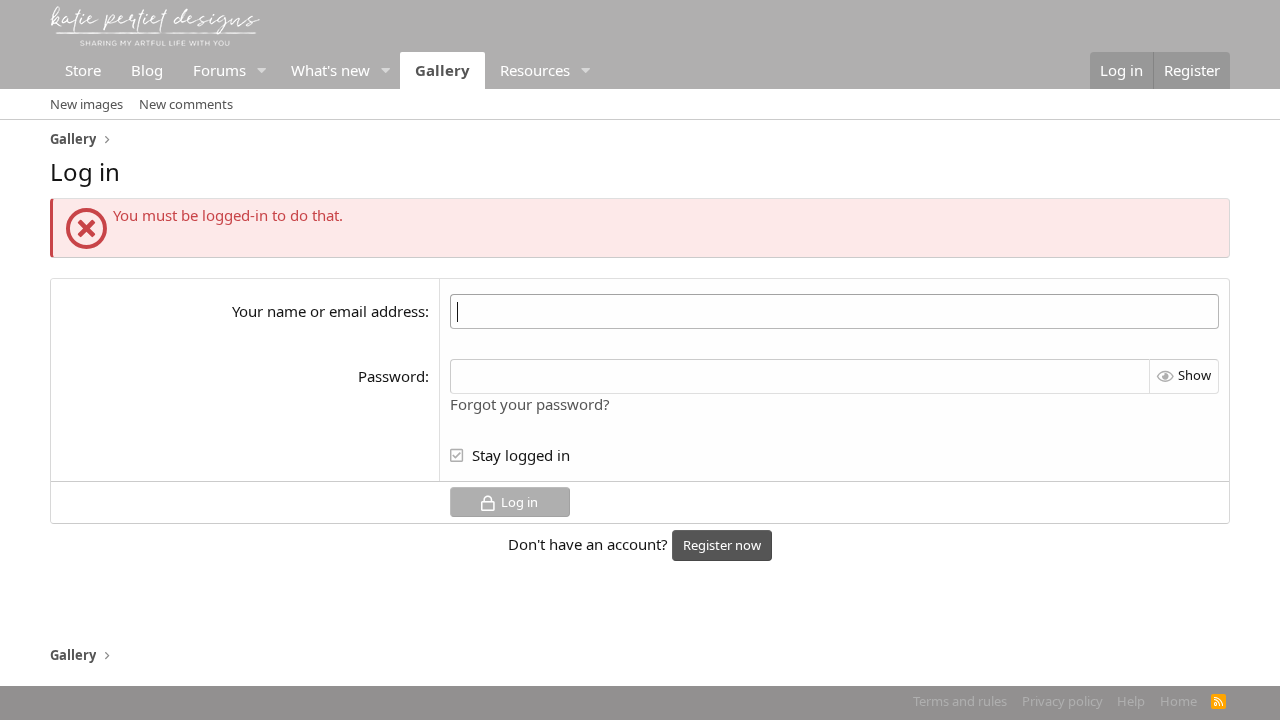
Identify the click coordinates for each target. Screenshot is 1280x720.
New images (86, 104)
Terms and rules (960, 701)
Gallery (442, 70)
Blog (147, 70)
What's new (330, 70)
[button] (262, 70)
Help (1131, 701)
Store (83, 70)
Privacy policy (1062, 701)
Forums (219, 70)
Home (1178, 701)
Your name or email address (328, 311)
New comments (186, 104)
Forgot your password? (530, 404)
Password (391, 376)
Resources (535, 70)
